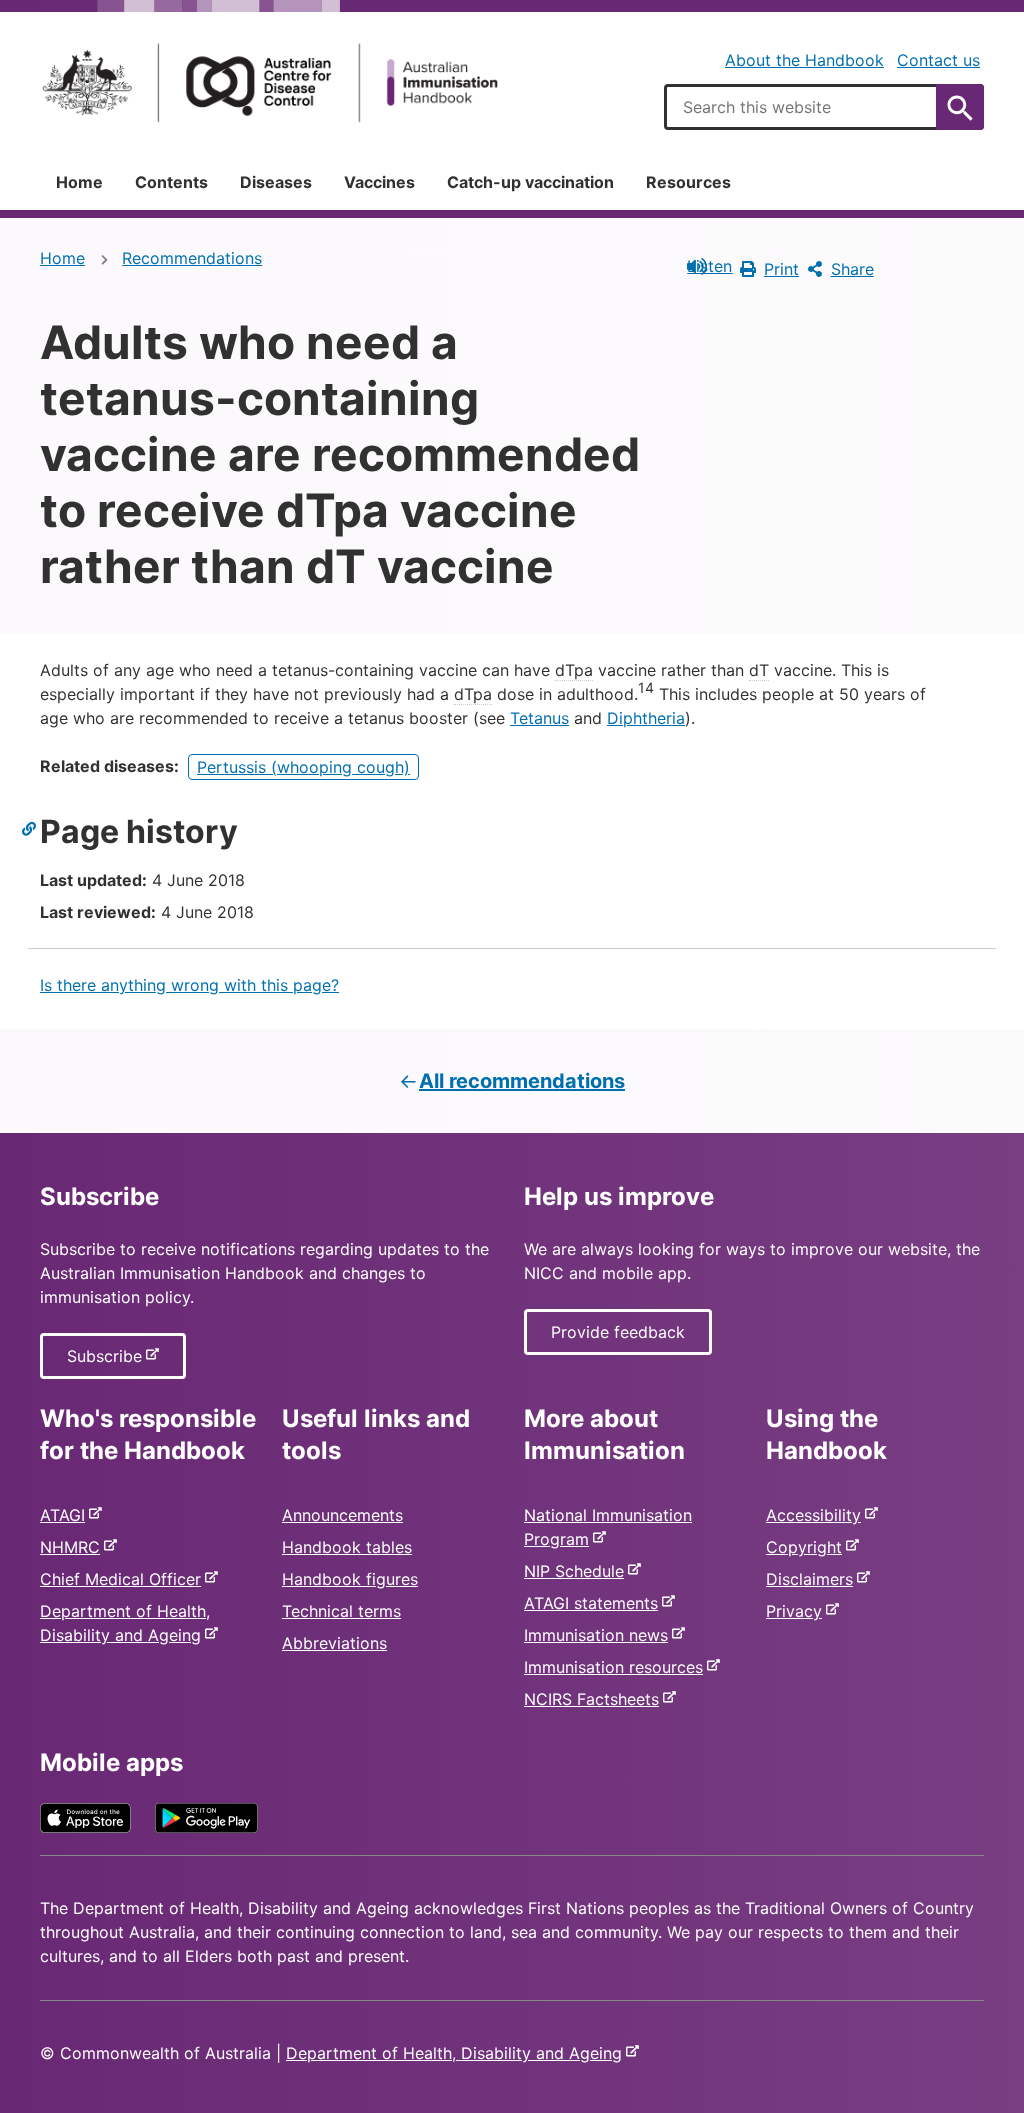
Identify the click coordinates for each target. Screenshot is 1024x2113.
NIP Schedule (578, 1571)
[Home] (270, 82)
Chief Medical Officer (124, 1579)
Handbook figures (350, 1579)
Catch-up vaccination (530, 182)
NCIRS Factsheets (595, 1699)
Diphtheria (646, 718)
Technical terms (341, 1611)
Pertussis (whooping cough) (303, 767)
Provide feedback (618, 1332)
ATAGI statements (595, 1603)
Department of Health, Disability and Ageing (458, 2053)
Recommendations (192, 258)
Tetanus (539, 718)
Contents (171, 182)
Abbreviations (334, 1643)
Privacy (798, 1611)
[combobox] (824, 107)
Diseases (276, 182)
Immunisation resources (617, 1667)
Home (79, 182)
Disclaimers (813, 1579)
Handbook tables (347, 1547)
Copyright (808, 1547)
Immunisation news (600, 1635)
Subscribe (108, 1362)
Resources (688, 182)
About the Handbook (804, 60)
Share (852, 269)
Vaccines (379, 182)
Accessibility (817, 1515)
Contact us (938, 60)
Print (781, 269)
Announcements (342, 1515)
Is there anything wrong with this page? (189, 985)
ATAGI (66, 1515)
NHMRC (74, 1547)
